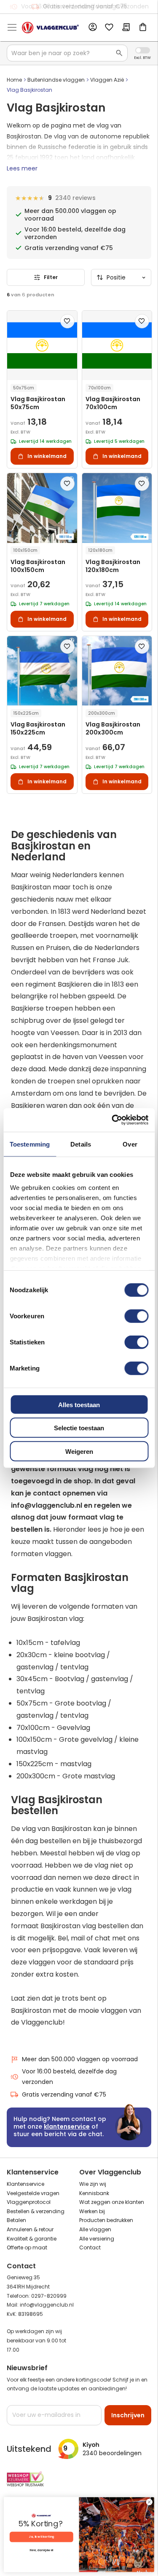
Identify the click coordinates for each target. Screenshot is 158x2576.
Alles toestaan (79, 1404)
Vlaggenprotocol (29, 2202)
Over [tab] (130, 1144)
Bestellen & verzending (36, 2211)
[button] (67, 321)
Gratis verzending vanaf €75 (85, 6)
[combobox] (67, 53)
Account (92, 27)
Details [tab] (81, 1144)
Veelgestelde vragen (33, 2193)
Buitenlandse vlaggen (56, 80)
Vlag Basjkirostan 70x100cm (113, 403)
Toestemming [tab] (30, 1144)
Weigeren (79, 1451)
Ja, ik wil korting (41, 2537)
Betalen (16, 2220)
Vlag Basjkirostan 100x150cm (38, 566)
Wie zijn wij (93, 2184)
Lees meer (22, 168)
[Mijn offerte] (126, 28)
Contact (90, 2247)
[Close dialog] (149, 2502)
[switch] (136, 1317)
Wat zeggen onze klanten (112, 2202)
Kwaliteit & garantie (32, 2239)
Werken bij (92, 2211)
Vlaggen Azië (107, 80)
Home (14, 80)
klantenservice (67, 2126)
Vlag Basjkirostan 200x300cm (113, 729)
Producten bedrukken (106, 2220)
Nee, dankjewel (41, 2550)
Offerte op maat (27, 2247)
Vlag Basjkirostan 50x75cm (38, 403)
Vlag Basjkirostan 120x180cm (113, 566)
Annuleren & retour (30, 2229)
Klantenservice (25, 2184)
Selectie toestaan (79, 1428)
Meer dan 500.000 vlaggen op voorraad (80, 2059)
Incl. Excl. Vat (143, 50)
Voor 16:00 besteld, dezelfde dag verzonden (69, 2077)
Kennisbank (94, 2193)
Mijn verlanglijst (109, 28)
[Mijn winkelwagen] (143, 28)
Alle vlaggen (95, 2229)
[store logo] (50, 28)
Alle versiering (97, 2239)
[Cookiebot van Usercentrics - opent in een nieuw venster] (112, 1120)
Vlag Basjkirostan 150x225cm (38, 729)
